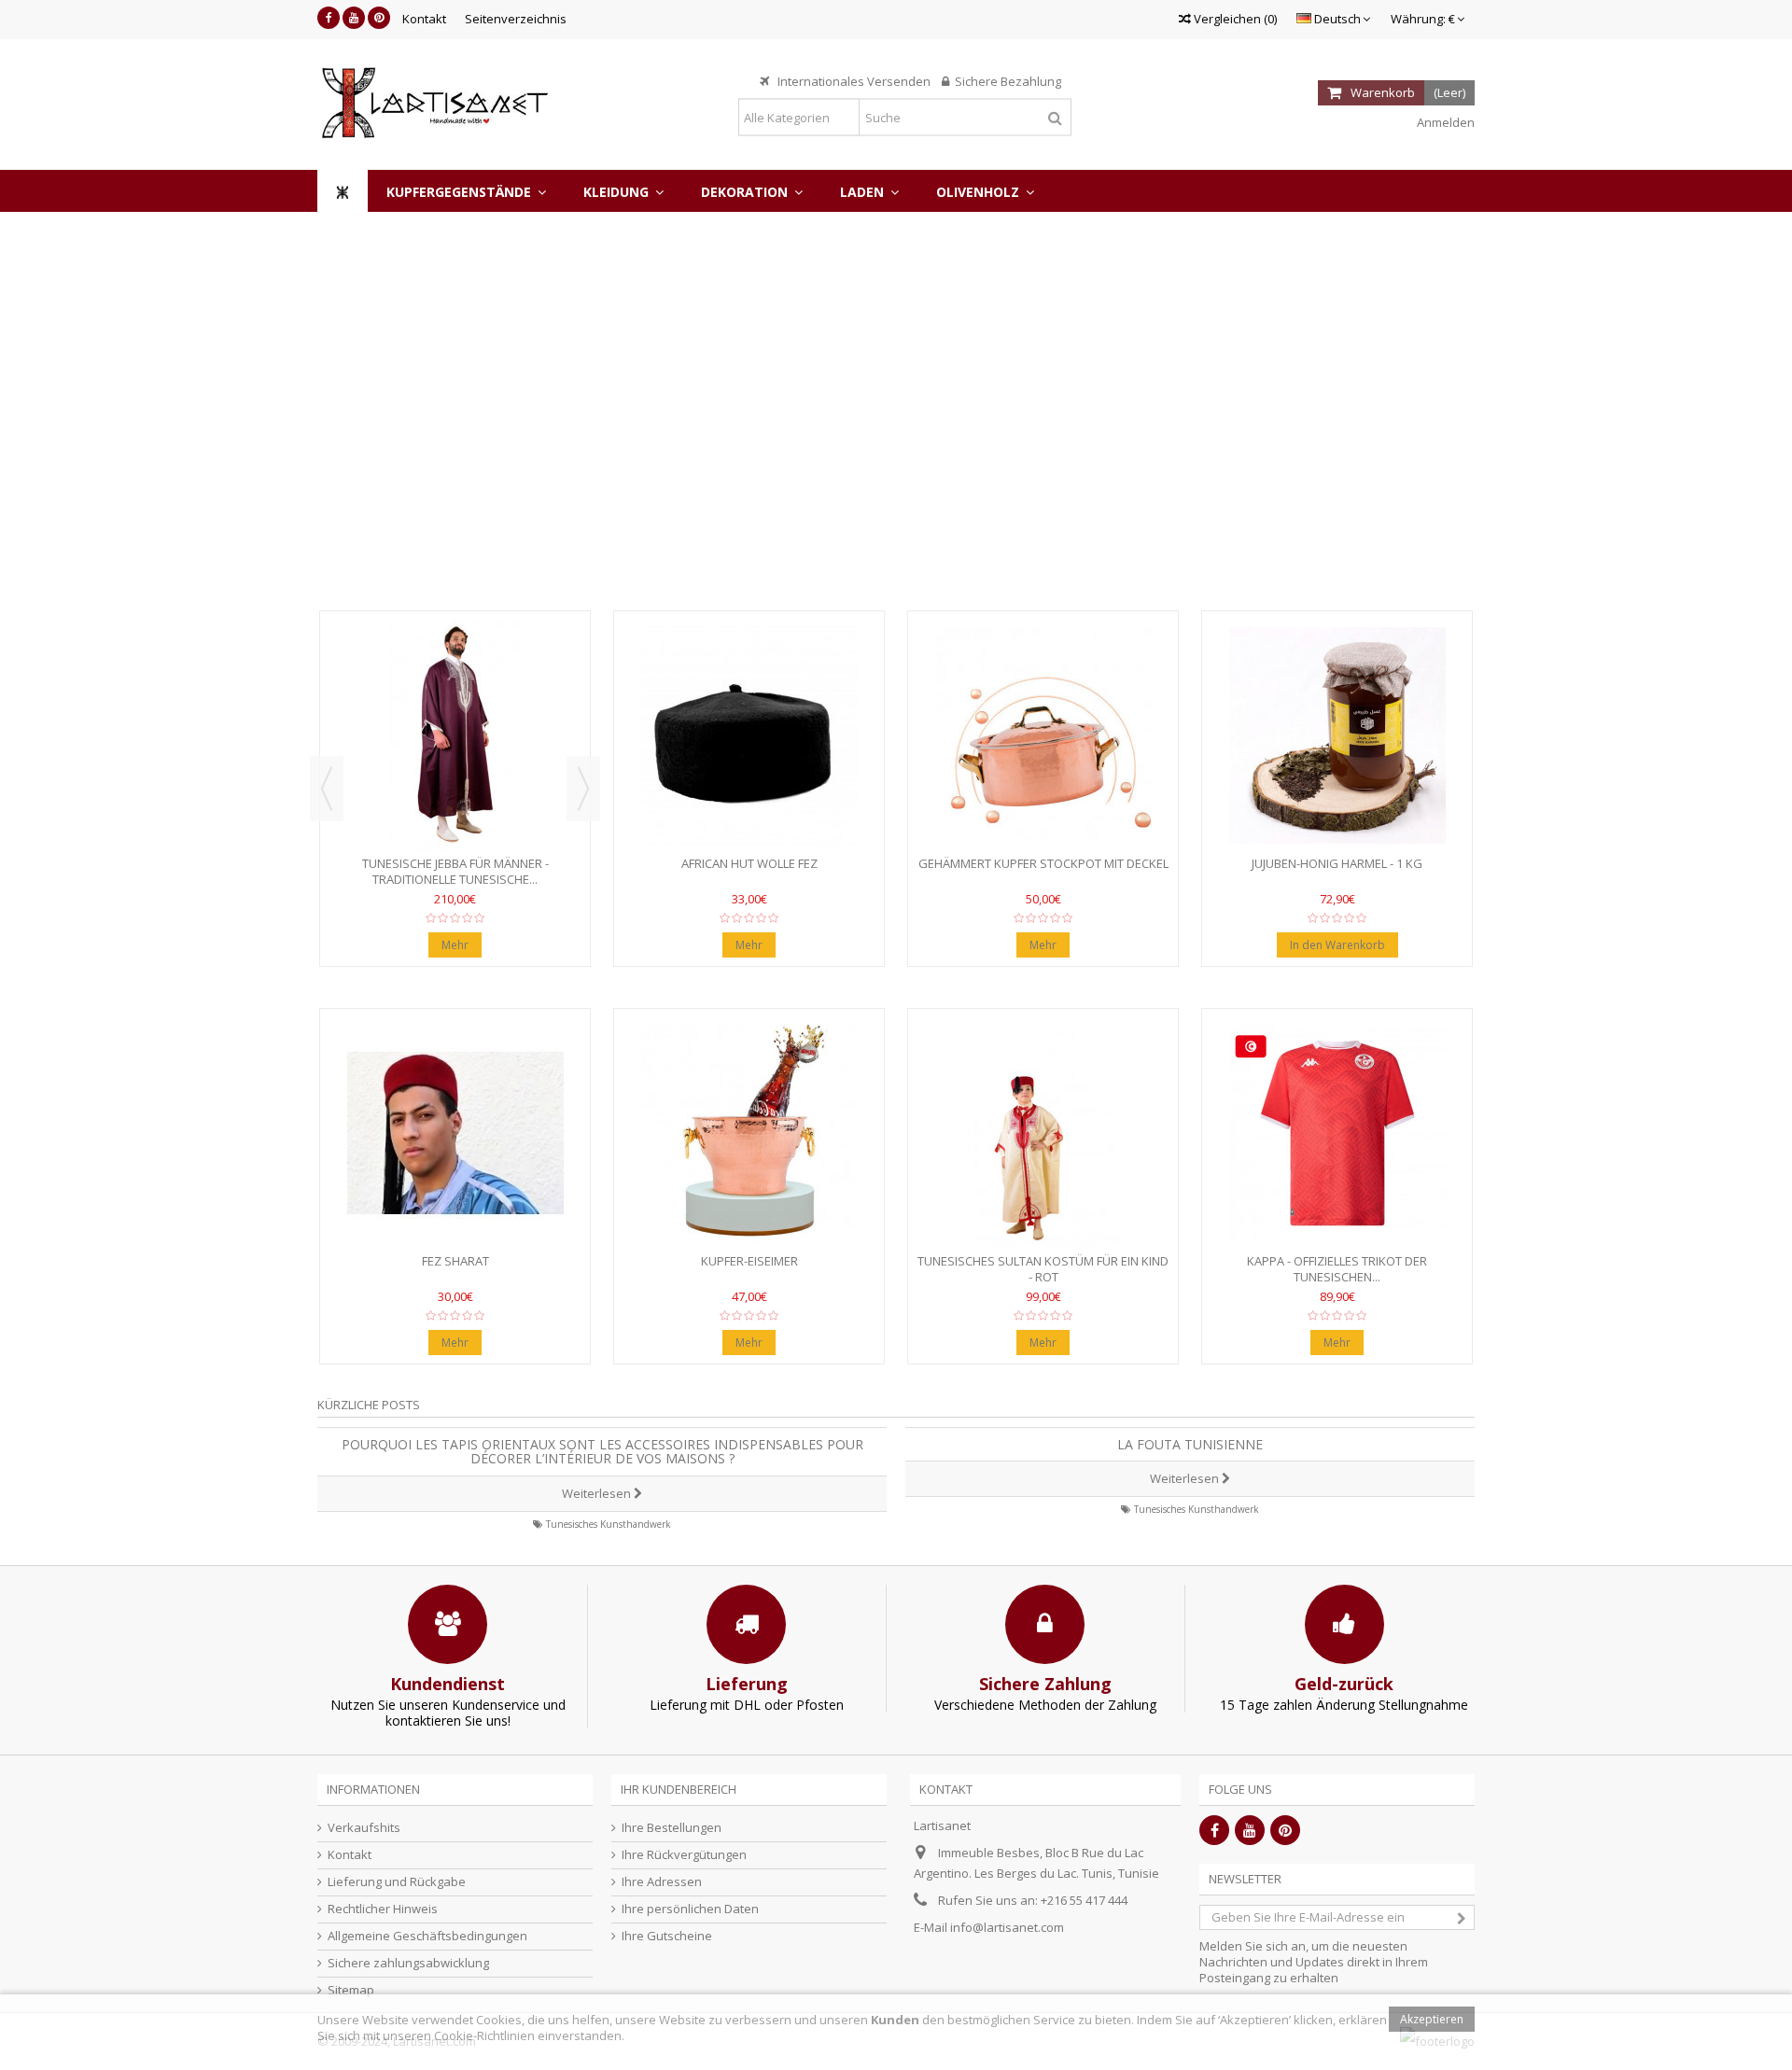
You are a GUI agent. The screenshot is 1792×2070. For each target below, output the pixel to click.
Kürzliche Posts (369, 1405)
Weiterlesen (598, 1493)
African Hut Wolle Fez (749, 863)
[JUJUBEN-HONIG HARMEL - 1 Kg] (1337, 735)
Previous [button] (327, 789)
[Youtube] (354, 18)
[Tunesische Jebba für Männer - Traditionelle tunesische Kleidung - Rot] (455, 735)
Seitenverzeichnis (516, 19)
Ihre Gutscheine (667, 1936)
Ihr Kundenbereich (679, 1789)
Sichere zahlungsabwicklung (408, 1963)
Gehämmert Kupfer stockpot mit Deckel (1043, 863)
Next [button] (583, 789)
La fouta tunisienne (1190, 1444)
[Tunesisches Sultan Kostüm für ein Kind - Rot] (1043, 1133)
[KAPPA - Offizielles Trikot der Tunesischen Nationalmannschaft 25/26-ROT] (1337, 1133)
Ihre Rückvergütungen (684, 1855)
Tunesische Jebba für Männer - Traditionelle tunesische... (455, 871)
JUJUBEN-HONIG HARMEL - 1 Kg (1337, 863)
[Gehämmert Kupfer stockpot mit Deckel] (1043, 735)
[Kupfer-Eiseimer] (749, 1133)
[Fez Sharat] (455, 1133)
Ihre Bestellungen (672, 1828)
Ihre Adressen (662, 1882)
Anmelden (1444, 122)
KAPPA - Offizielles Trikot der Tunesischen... (1337, 1269)
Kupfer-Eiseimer (749, 1261)
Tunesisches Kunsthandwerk (609, 1524)
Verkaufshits (364, 1828)
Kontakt (424, 19)
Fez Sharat (455, 1261)
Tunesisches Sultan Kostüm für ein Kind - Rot (1043, 1269)
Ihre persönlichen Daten (690, 1909)
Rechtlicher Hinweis (383, 1909)
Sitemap (351, 1990)
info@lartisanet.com (1007, 1927)
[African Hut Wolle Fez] (749, 735)
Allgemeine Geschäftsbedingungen (427, 1936)
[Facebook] (329, 18)
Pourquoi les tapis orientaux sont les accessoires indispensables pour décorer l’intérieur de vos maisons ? (602, 1451)
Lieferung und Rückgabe (397, 1882)
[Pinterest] (379, 18)
